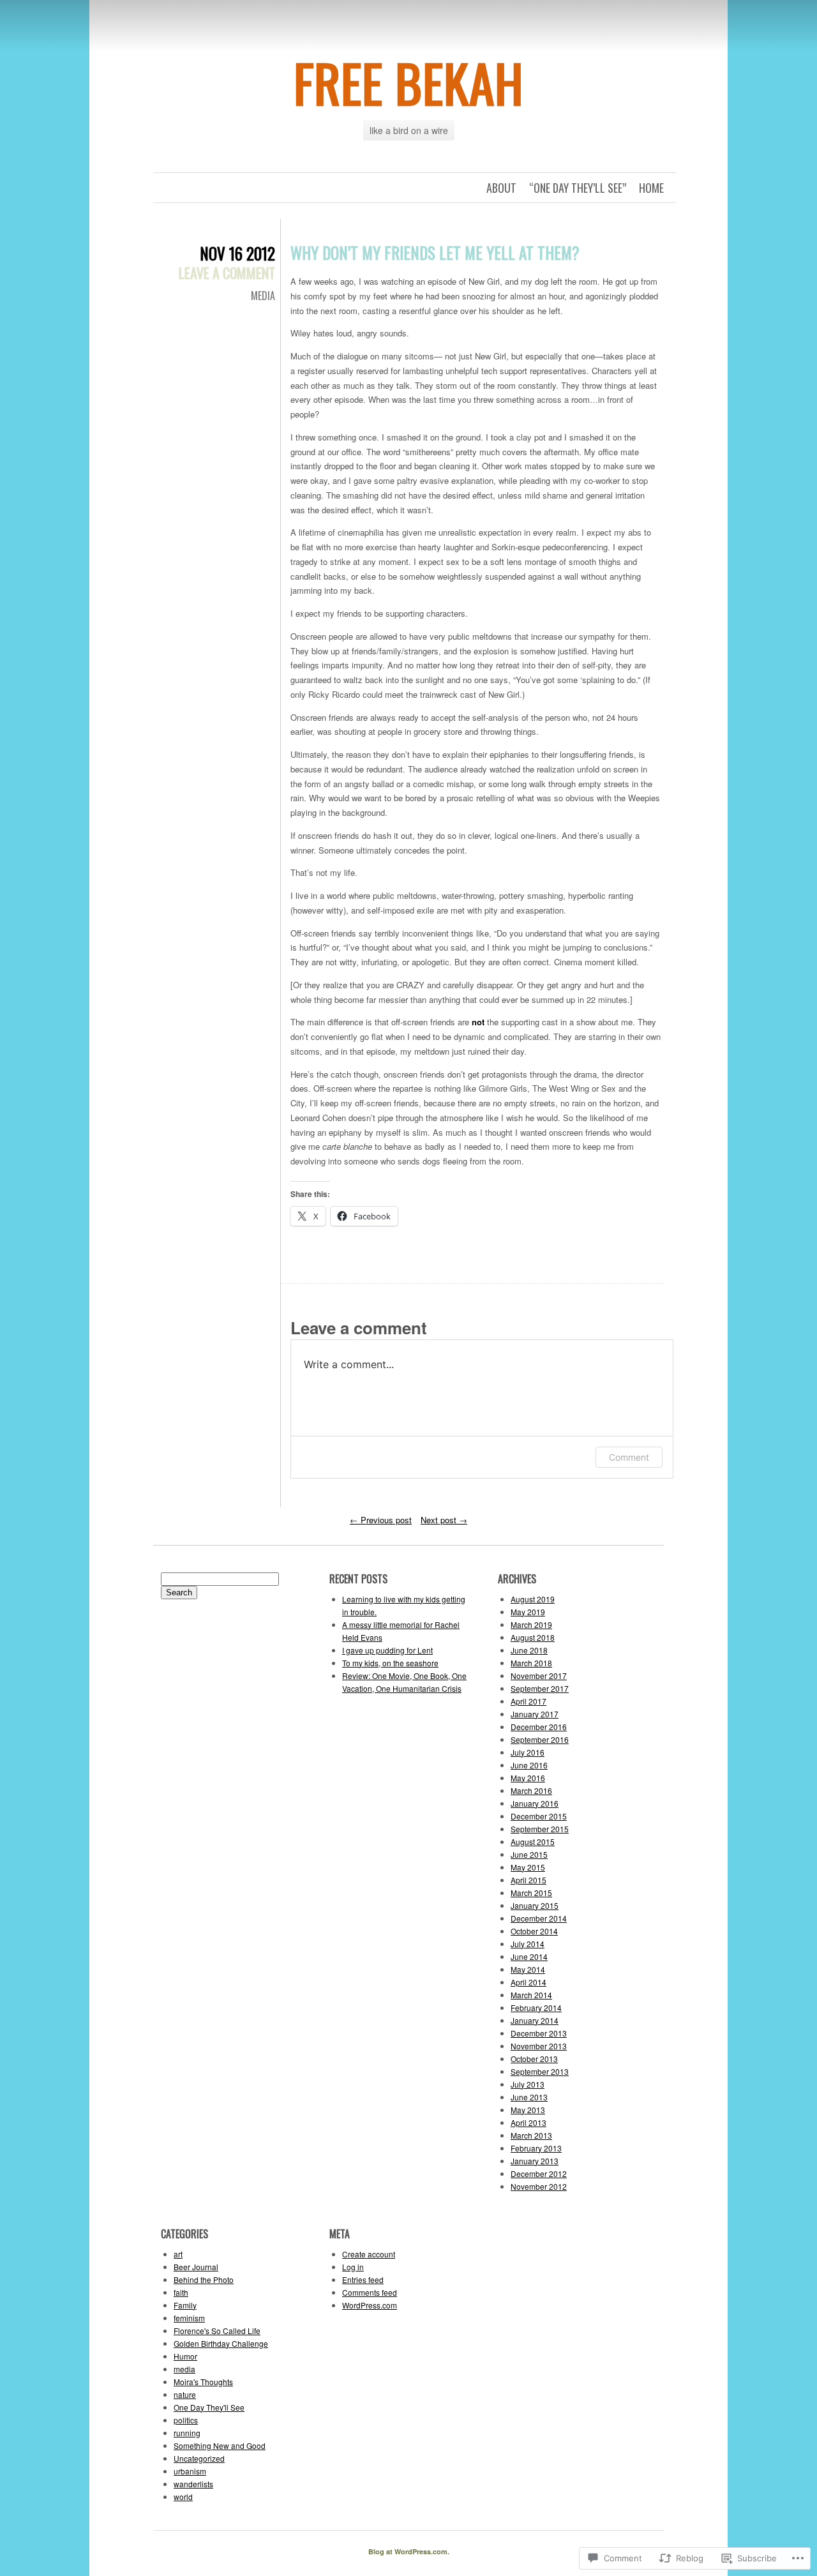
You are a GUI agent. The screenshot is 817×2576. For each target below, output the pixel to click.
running (187, 2433)
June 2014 (529, 1956)
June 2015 (529, 1854)
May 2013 (528, 2110)
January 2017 (535, 1714)
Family (185, 2305)
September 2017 (540, 1688)
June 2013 (529, 2097)
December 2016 (539, 1727)
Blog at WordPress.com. (409, 2551)
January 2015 (535, 1905)
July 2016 (528, 1752)
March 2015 (531, 1893)
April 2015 (528, 1880)
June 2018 (529, 1650)
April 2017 (528, 1701)
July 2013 (528, 2084)
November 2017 (539, 1676)
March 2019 (531, 1624)
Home (651, 188)
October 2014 (534, 1931)
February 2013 (536, 2148)
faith (181, 2292)
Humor (185, 2356)
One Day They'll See (209, 2407)
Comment (629, 1457)
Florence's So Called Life (217, 2331)
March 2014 (531, 1995)
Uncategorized (199, 2458)
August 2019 (533, 1599)
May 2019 (528, 1612)
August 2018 (533, 1637)
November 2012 (539, 2186)
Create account (369, 2254)
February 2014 (536, 2007)
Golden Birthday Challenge (221, 2343)
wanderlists (193, 2484)
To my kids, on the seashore (390, 1663)
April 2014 (528, 1982)
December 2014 (539, 1918)
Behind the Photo (204, 2279)
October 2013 (534, 2059)
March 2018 (531, 1663)
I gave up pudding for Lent (387, 1650)
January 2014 (535, 2020)
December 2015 (539, 1816)
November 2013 (539, 2046)
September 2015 (540, 1829)
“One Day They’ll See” (578, 188)
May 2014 (528, 1969)
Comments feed (370, 2292)
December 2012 (539, 2173)
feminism (189, 2318)
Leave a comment (227, 273)
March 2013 (531, 2135)
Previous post (381, 1520)
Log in (353, 2267)
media (263, 296)
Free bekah (409, 82)
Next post (444, 1520)
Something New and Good (220, 2445)
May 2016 (528, 1778)
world (183, 2497)
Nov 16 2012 (237, 253)
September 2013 (540, 2071)
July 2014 (528, 1944)
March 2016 (531, 1790)
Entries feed (363, 2279)
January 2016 (535, 1803)
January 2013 (535, 2161)
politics (186, 2420)
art (178, 2254)
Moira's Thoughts (203, 2382)
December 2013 (539, 2033)
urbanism (190, 2471)
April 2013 (528, 2122)
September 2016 (540, 1739)
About (501, 188)
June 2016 (529, 1765)
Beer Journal (196, 2267)
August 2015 (533, 1842)
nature (185, 2394)
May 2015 (528, 1867)
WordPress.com (370, 2305)
